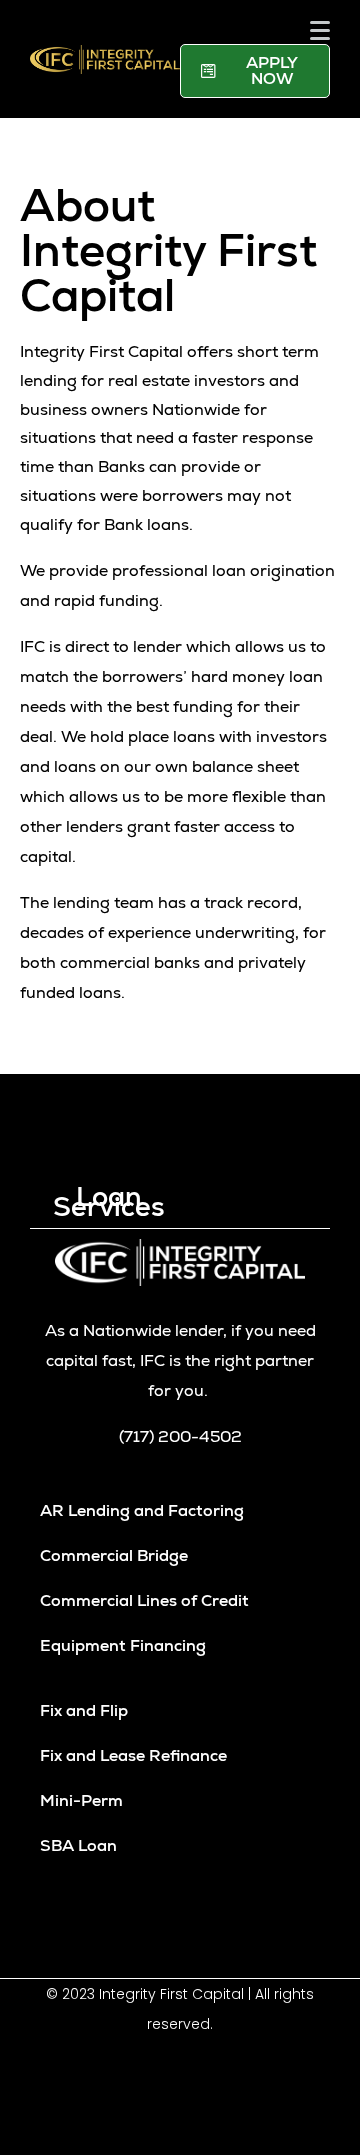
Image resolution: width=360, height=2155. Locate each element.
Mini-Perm (81, 1800)
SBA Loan (78, 1845)
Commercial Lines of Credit (144, 1600)
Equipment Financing (123, 1645)
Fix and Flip (84, 1710)
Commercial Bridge (114, 1555)
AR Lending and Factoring (142, 1510)
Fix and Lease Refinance (133, 1755)
